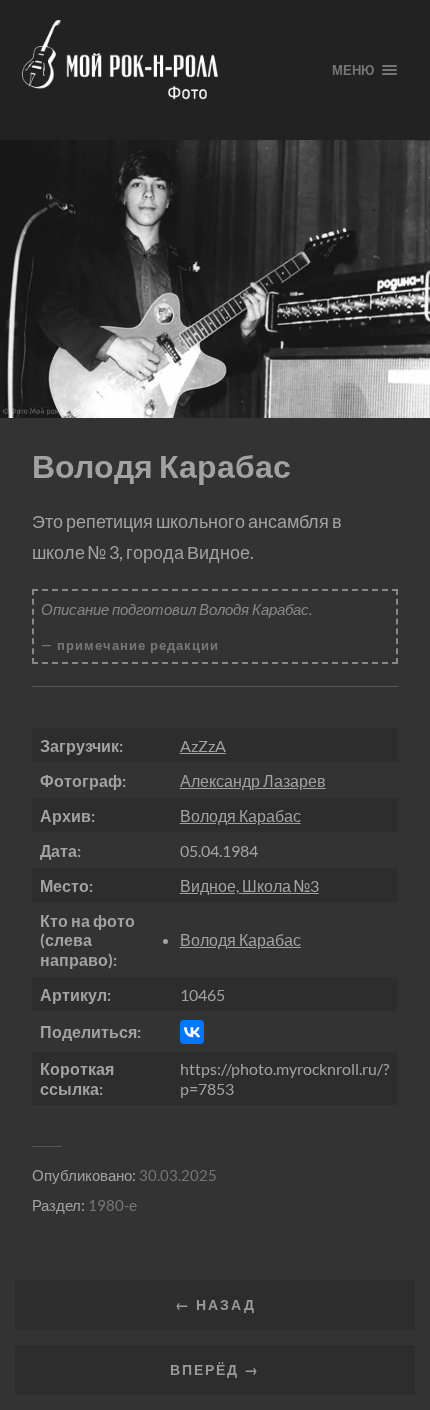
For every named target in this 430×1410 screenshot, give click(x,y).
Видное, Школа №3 (249, 885)
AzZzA (203, 745)
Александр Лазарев (253, 780)
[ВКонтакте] (192, 1032)
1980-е (112, 1205)
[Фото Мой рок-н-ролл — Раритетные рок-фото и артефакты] (161, 70)
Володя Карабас (240, 815)
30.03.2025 (178, 1175)
